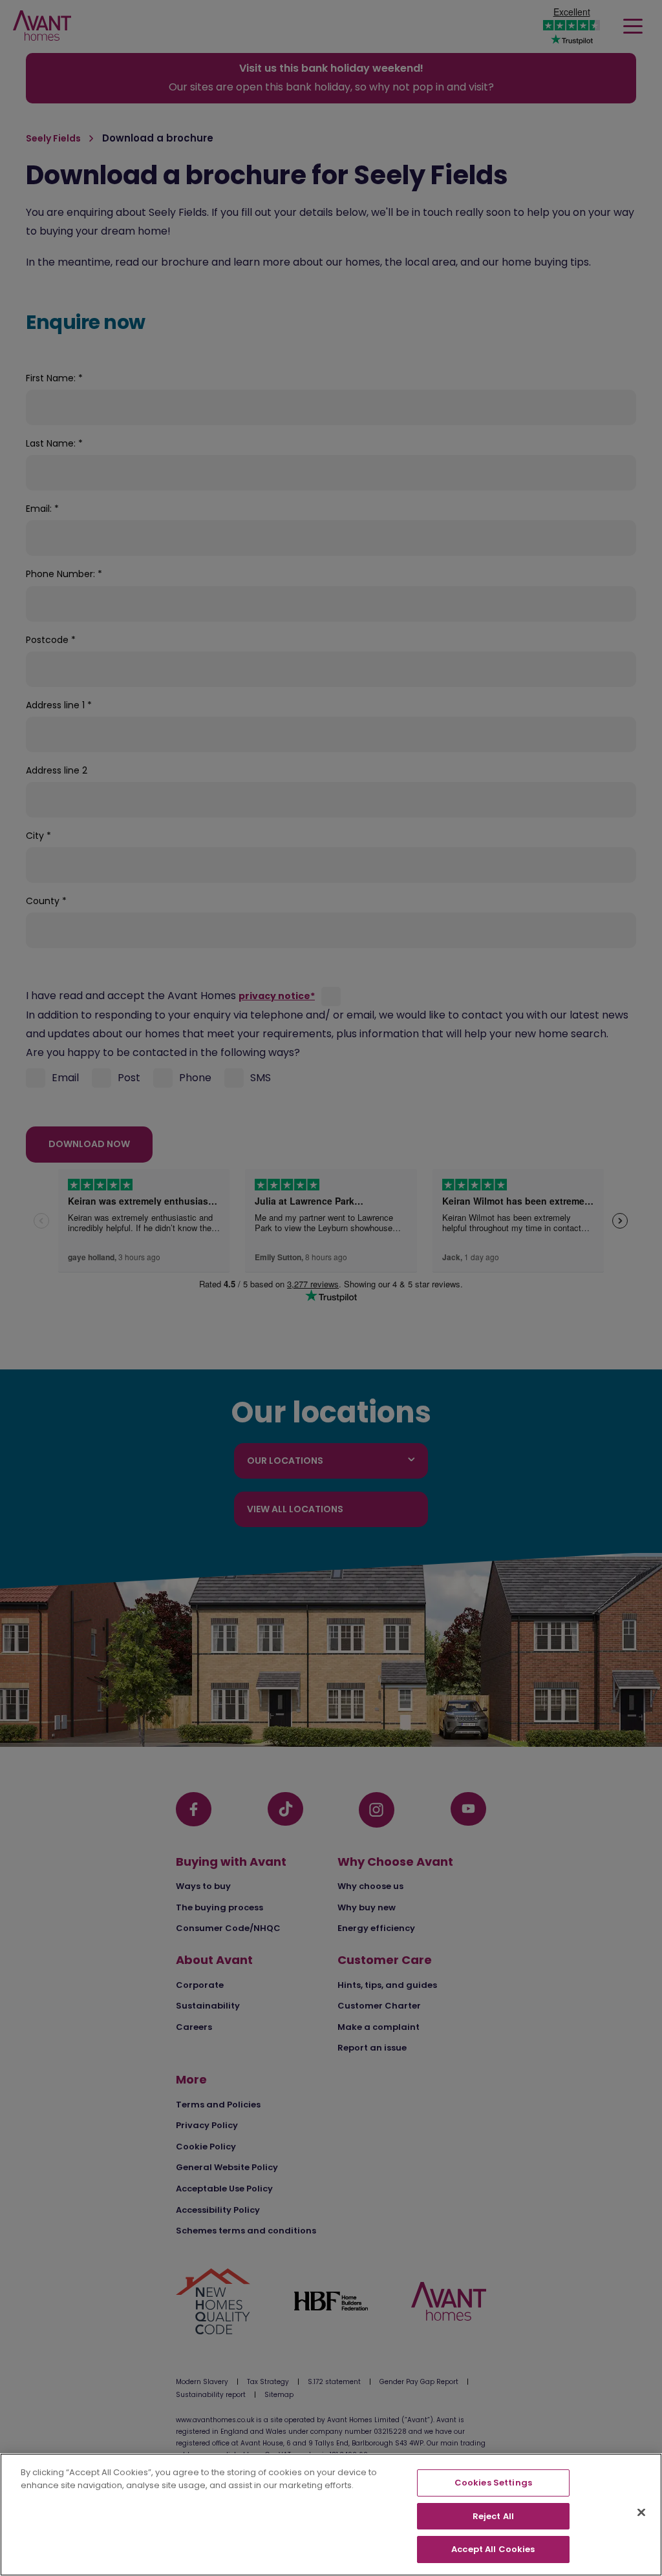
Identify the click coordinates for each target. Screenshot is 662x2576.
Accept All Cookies (493, 2549)
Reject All (493, 2516)
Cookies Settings (493, 2483)
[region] (331, 2515)
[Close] (641, 2513)
